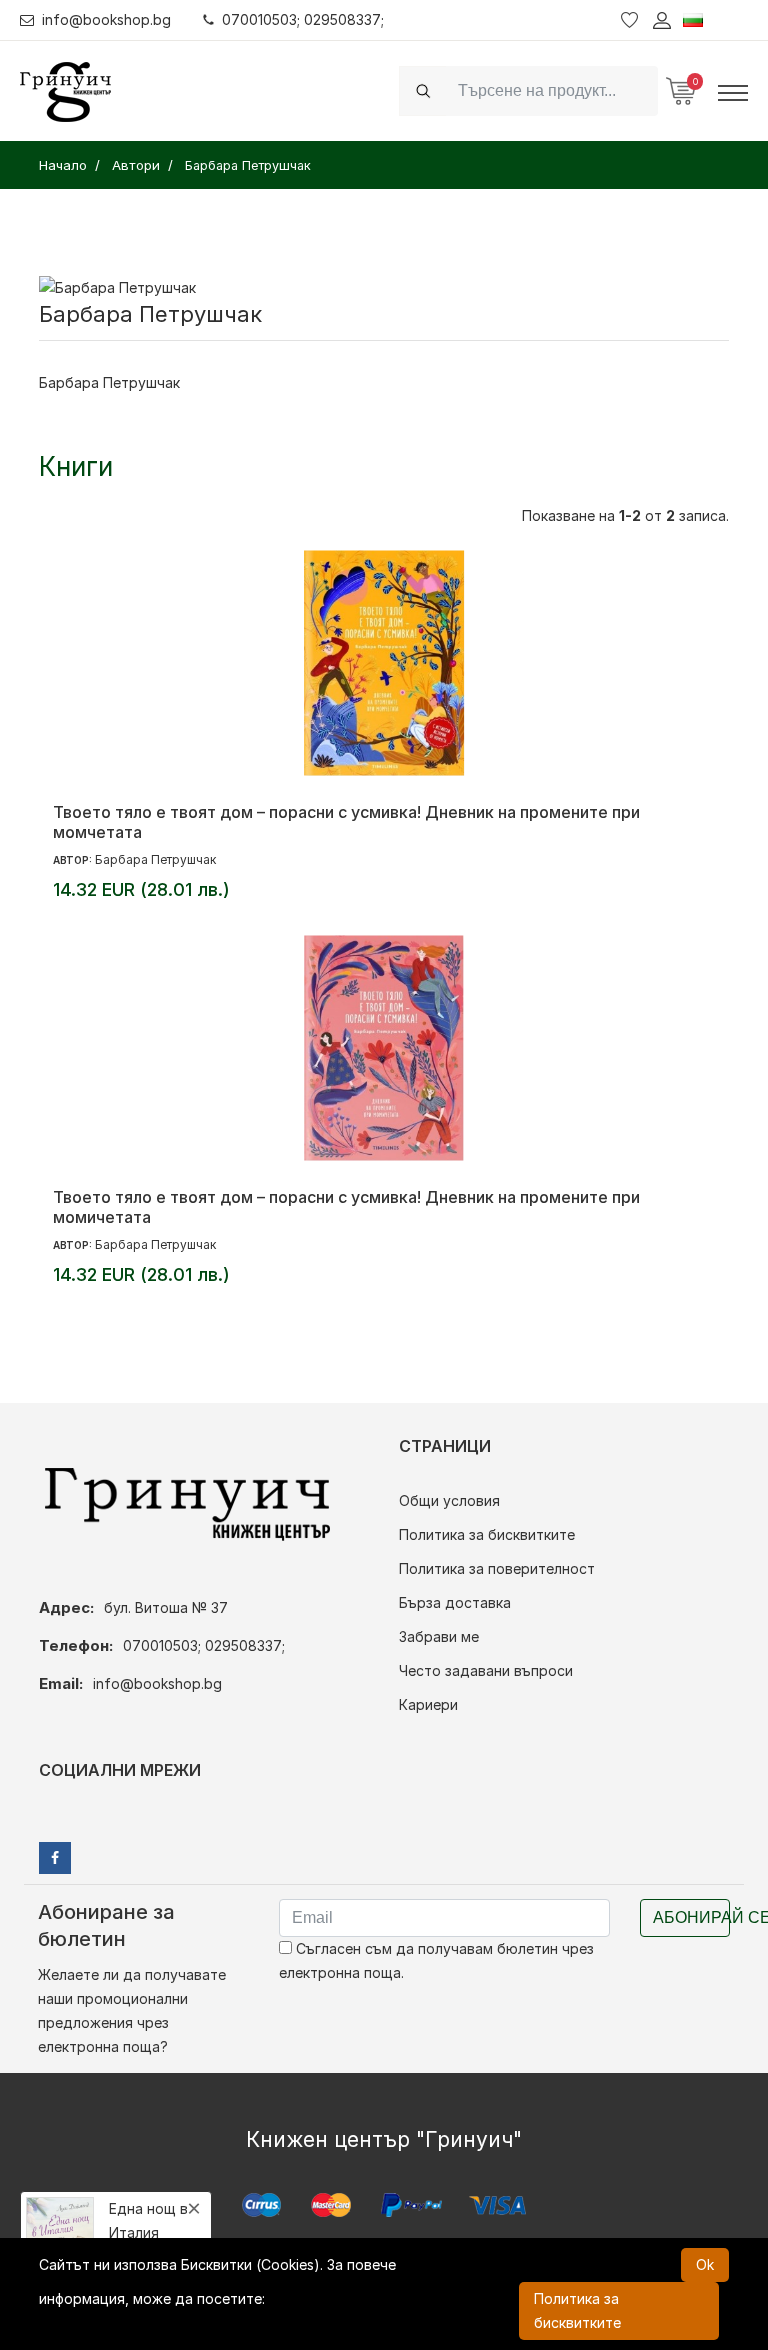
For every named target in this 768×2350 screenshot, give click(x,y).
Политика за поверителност (497, 1568)
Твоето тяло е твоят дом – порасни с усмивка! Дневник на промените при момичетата (346, 1207)
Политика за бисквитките (487, 1534)
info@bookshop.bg (106, 19)
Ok (705, 2264)
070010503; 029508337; (303, 19)
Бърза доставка (455, 1602)
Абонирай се (691, 1917)
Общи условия (449, 1500)
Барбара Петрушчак (155, 859)
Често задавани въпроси (486, 1670)
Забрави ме (439, 1636)
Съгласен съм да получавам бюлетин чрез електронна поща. (436, 1960)
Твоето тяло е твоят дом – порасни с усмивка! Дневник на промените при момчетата (346, 822)
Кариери (428, 1704)
